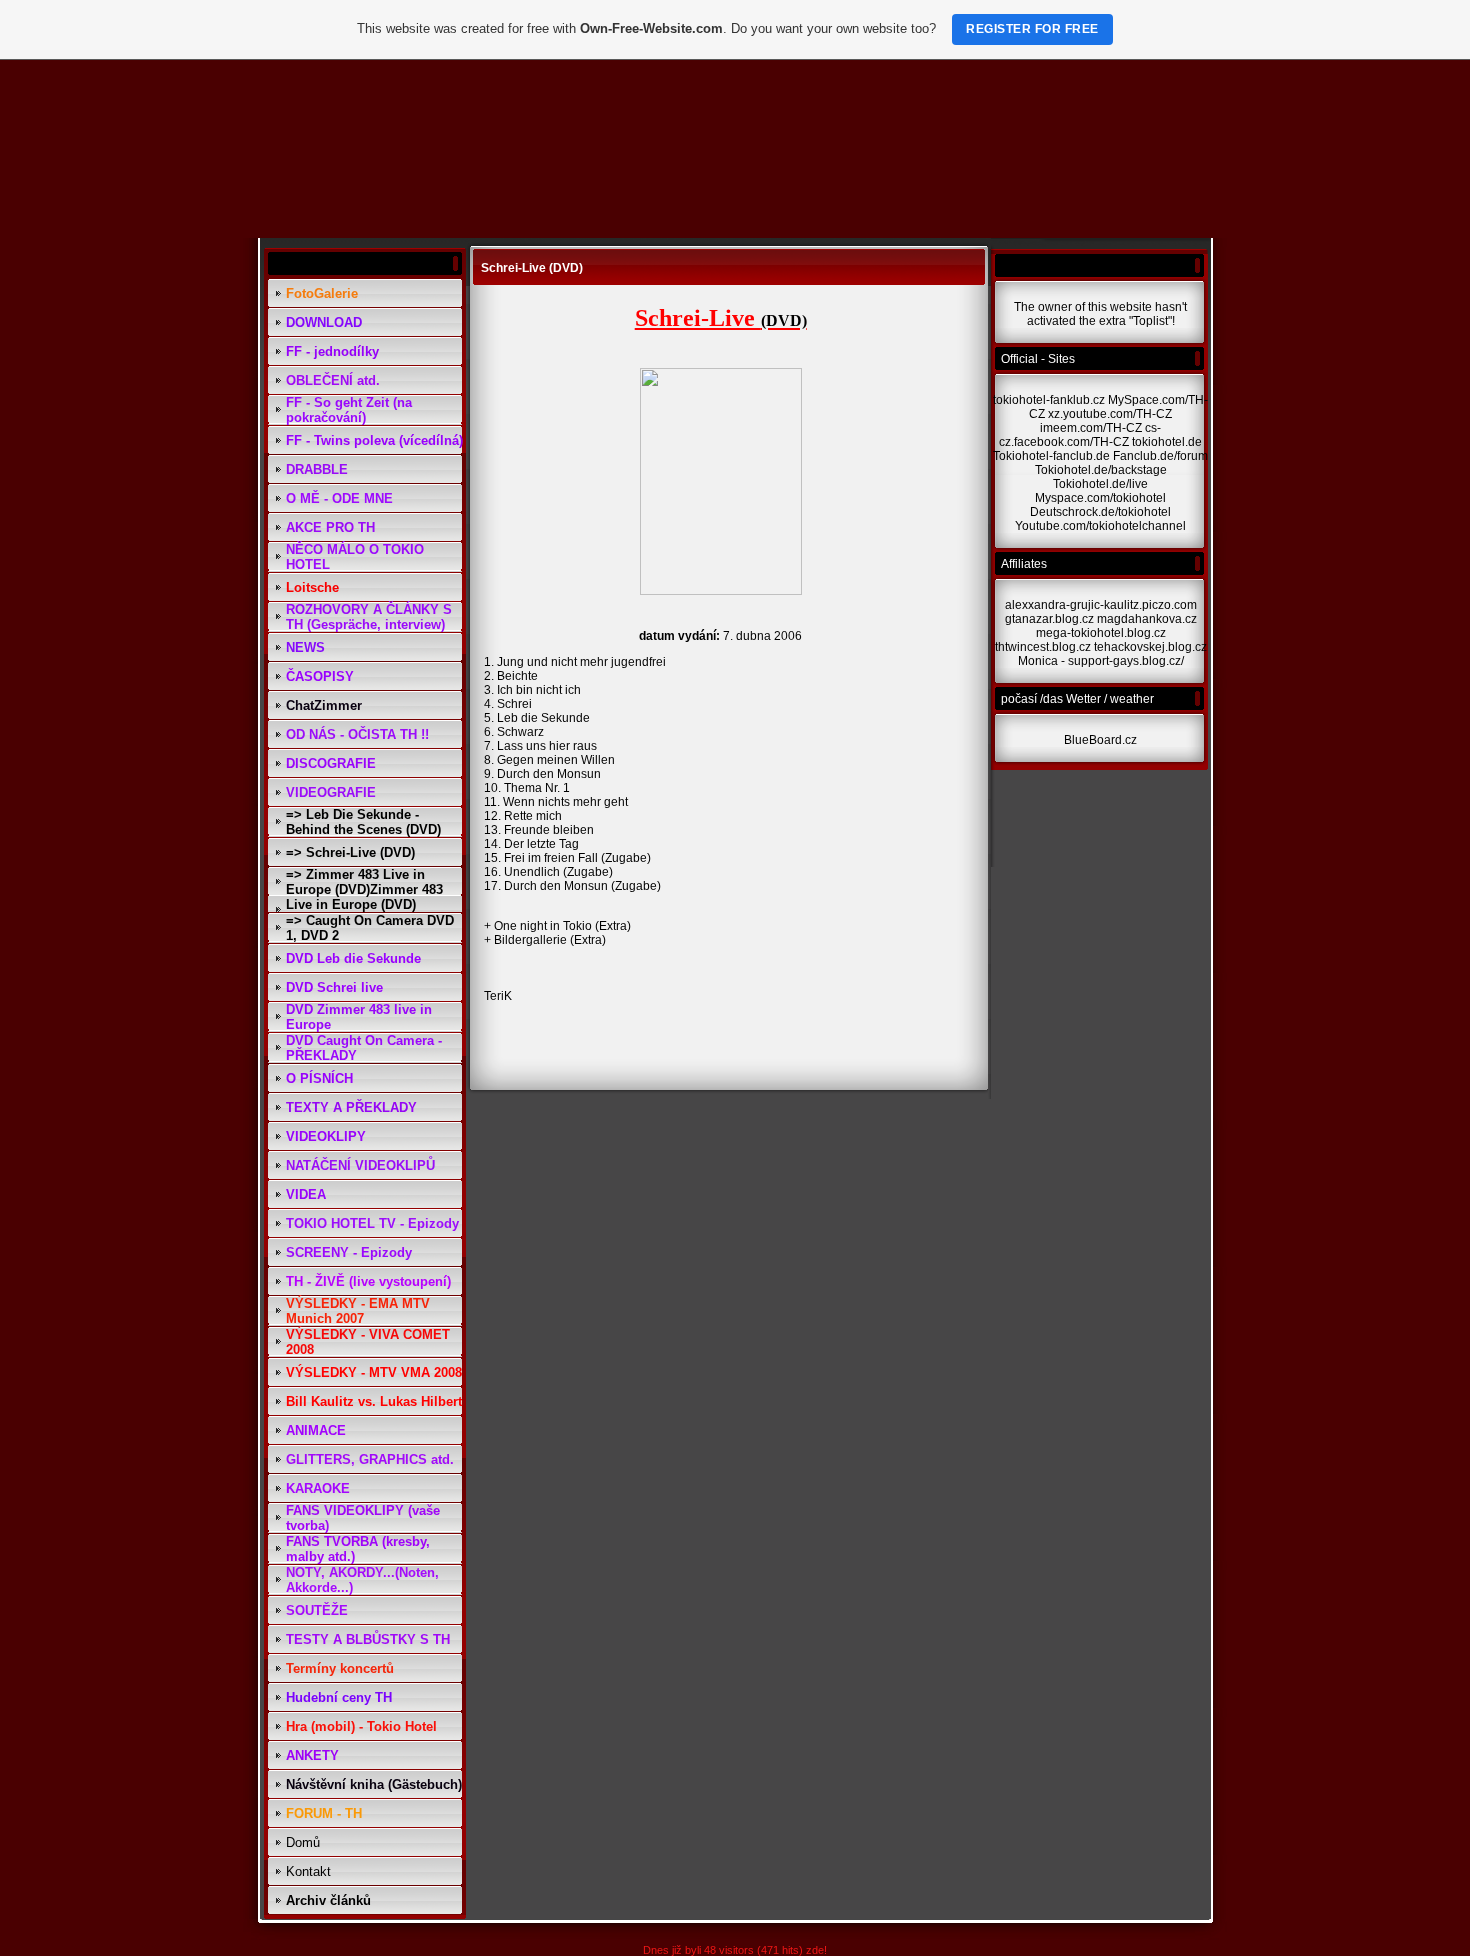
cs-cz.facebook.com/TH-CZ (1080, 435)
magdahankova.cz (1147, 619)
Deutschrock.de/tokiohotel (1100, 512)
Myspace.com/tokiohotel (1100, 498)
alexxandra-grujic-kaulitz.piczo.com (1101, 605)
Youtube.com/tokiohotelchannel (1100, 526)
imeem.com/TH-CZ (1091, 428)
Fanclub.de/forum (1160, 456)
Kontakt (308, 1871)
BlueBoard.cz (1100, 740)
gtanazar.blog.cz (1049, 619)
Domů (303, 1842)
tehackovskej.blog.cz (1150, 647)
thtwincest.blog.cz (1043, 647)
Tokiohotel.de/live (1100, 484)
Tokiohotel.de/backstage (1101, 470)
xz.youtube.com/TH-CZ (1110, 414)
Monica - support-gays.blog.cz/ (1101, 661)
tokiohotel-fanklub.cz (1049, 400)
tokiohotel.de (1167, 442)
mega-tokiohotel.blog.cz (1101, 633)
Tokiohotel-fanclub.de (1051, 456)
